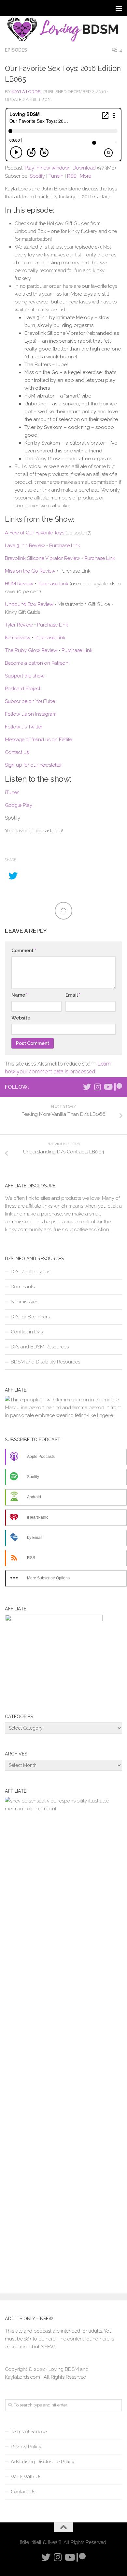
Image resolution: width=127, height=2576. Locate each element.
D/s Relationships (30, 1272)
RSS (72, 176)
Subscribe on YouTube (30, 701)
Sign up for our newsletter (33, 765)
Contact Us (23, 2492)
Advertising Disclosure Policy (42, 2462)
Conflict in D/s (27, 1332)
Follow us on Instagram (31, 714)
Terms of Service (29, 2432)
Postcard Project (23, 689)
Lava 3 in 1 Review (25, 546)
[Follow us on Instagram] (97, 1087)
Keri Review (18, 638)
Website (21, 1018)
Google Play (19, 805)
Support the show (25, 676)
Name (20, 995)
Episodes (16, 50)
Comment (24, 951)
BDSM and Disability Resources (45, 1362)
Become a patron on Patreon (37, 663)
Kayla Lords (26, 92)
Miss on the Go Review (30, 571)
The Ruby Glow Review (31, 650)
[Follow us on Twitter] (87, 1087)
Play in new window (47, 168)
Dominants (23, 1287)
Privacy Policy (26, 2447)
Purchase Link (65, 546)
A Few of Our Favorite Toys (35, 533)
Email (73, 995)
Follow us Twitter (24, 727)
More (85, 176)
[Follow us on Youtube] (108, 1087)
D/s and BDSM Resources (40, 1347)
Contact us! (17, 752)
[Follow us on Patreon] (118, 1087)
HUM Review (19, 584)
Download (84, 168)
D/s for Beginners (30, 1317)
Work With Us (26, 2477)
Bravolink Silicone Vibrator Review (42, 558)
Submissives (24, 1302)
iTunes (12, 792)
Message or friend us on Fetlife (38, 740)
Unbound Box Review (29, 604)
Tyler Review (19, 625)
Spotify (37, 176)
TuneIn (56, 176)
